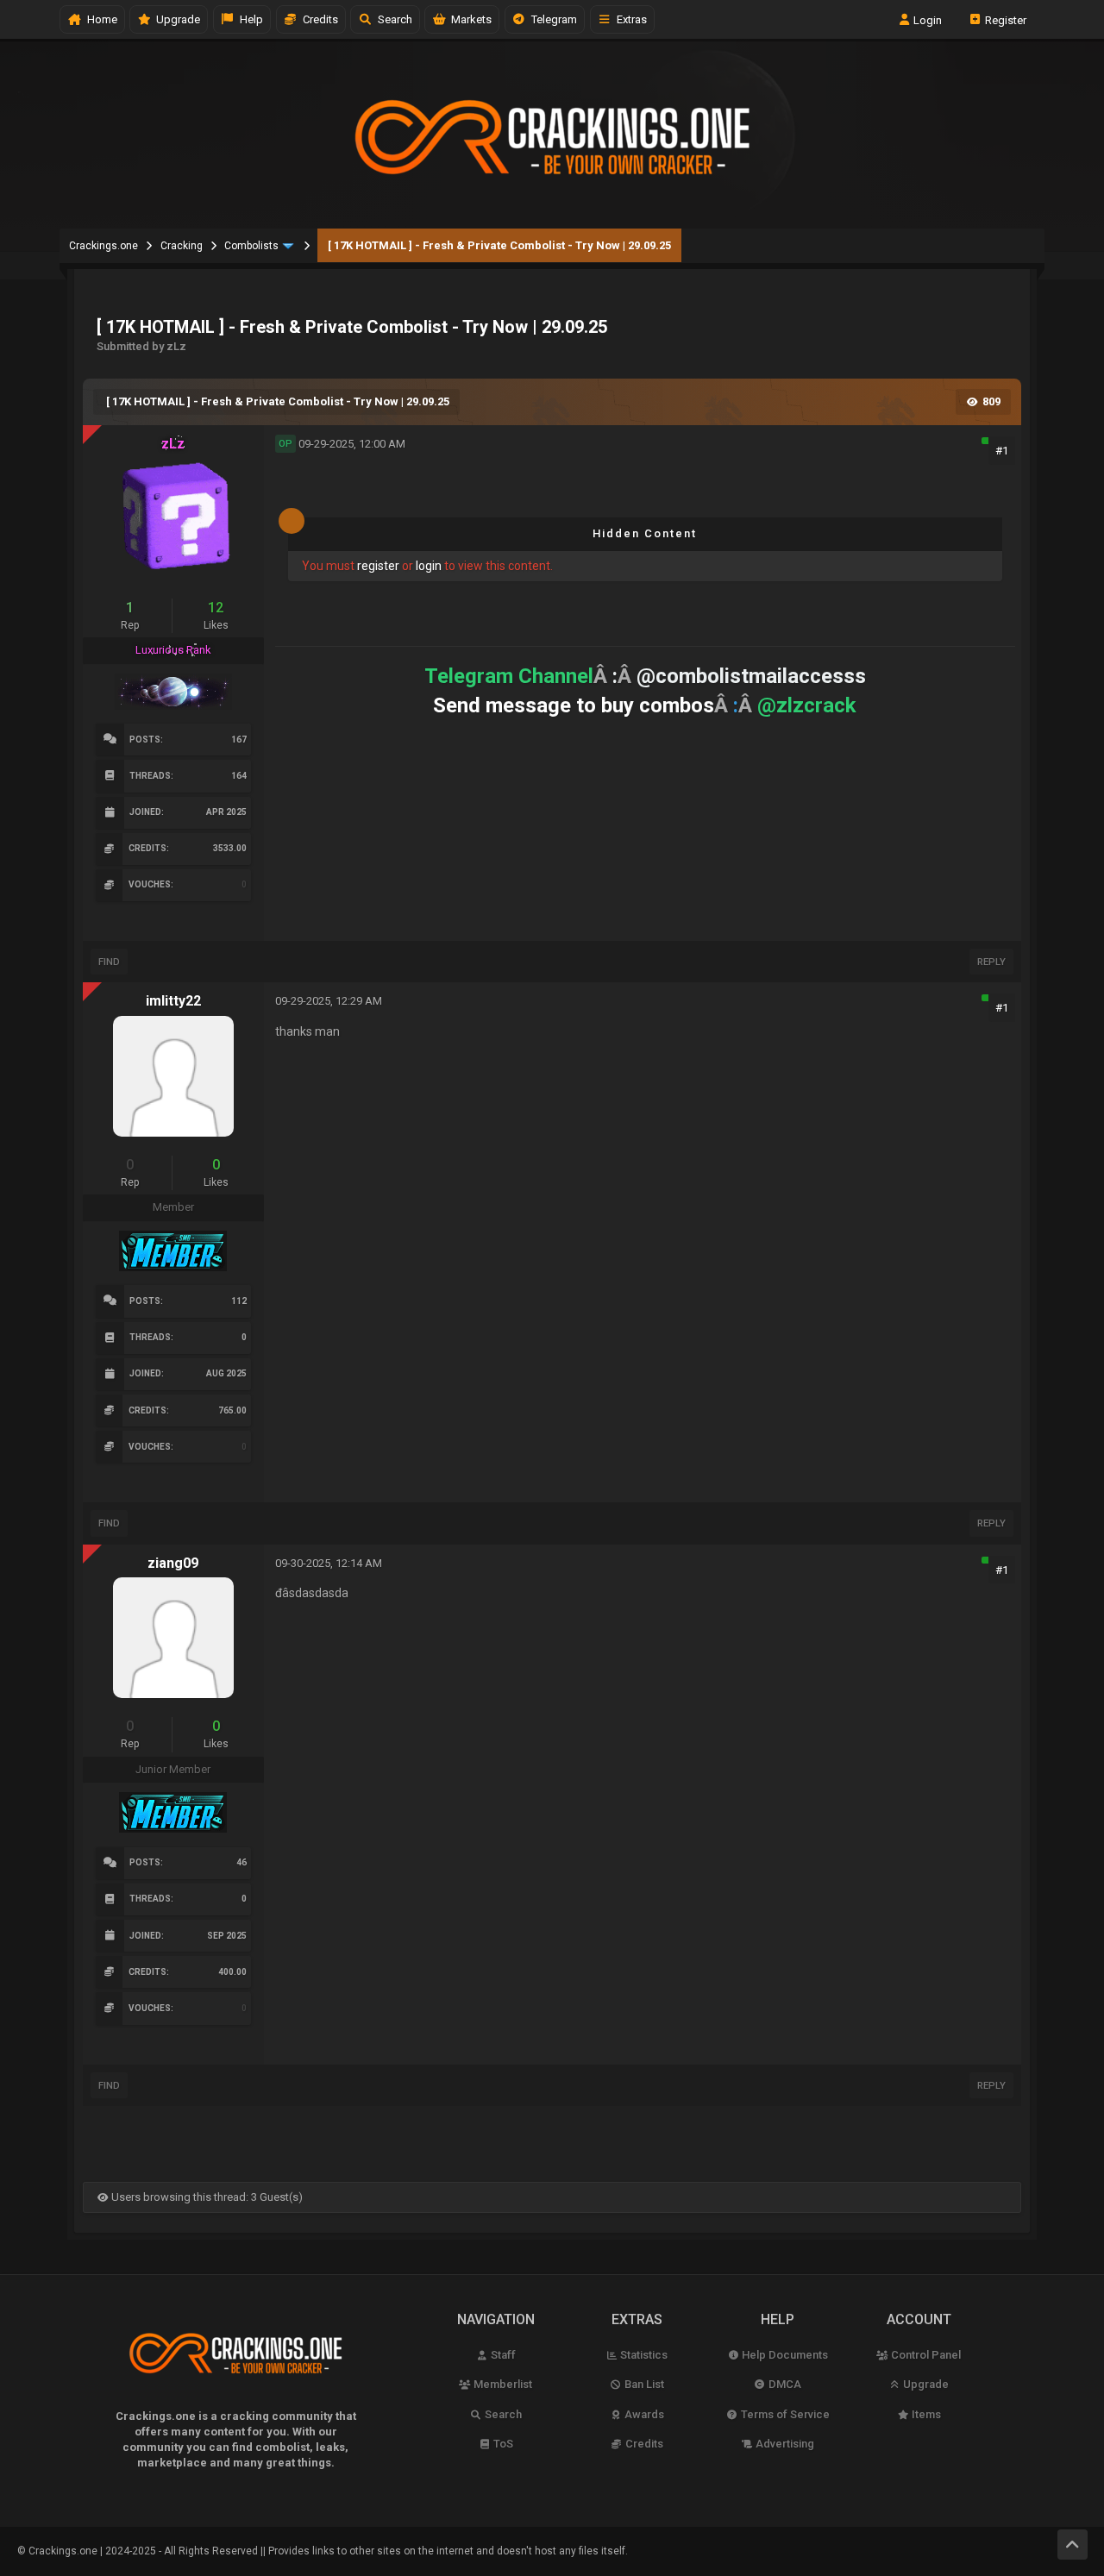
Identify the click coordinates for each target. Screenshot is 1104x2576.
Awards (643, 2414)
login (429, 566)
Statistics (643, 2355)
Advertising (784, 2444)
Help (249, 19)
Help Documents (784, 2355)
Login (926, 19)
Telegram (552, 19)
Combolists (251, 246)
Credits (318, 19)
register (378, 566)
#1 (1002, 451)
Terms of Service (784, 2414)
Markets (469, 19)
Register (1004, 19)
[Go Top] (1073, 2545)
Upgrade (925, 2384)
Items (925, 2414)
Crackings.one (103, 246)
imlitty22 (173, 1001)
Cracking (182, 246)
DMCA (784, 2384)
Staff (502, 2355)
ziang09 (173, 1563)
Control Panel (925, 2355)
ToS (502, 2444)
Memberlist (502, 2384)
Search (392, 19)
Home (100, 19)
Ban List (643, 2384)
